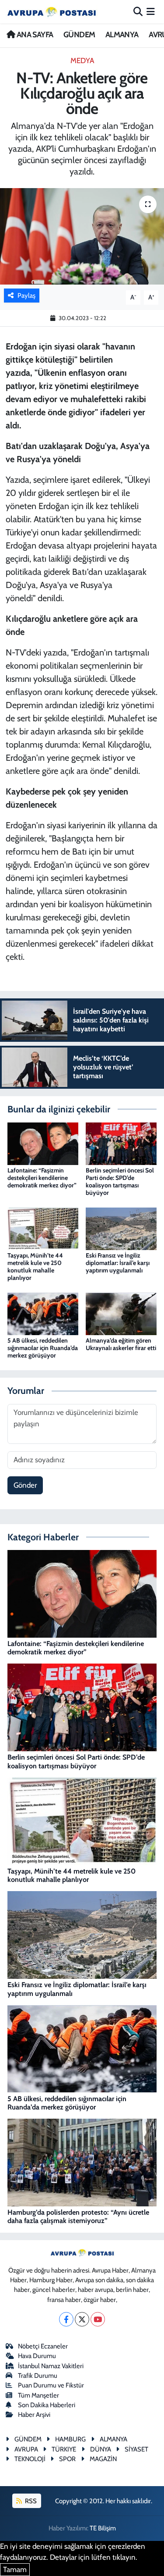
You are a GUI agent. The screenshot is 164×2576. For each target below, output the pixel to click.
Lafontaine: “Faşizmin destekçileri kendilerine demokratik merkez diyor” (42, 1178)
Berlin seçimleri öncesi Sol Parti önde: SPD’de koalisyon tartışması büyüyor (120, 1181)
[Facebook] (66, 2319)
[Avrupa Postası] (52, 12)
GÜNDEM (79, 35)
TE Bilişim (103, 2528)
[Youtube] (98, 2319)
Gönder (25, 1485)
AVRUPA (26, 2449)
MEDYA (82, 61)
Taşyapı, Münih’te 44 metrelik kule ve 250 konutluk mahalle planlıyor (35, 1266)
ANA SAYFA (34, 35)
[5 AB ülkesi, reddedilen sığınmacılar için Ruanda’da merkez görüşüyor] (43, 1313)
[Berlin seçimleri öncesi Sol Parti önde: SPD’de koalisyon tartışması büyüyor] (121, 1143)
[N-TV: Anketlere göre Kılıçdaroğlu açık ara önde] (82, 236)
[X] (82, 2319)
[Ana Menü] (151, 11)
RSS (30, 2501)
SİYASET (136, 2449)
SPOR (67, 2459)
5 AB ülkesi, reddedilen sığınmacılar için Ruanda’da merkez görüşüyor (43, 1348)
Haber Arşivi (34, 2415)
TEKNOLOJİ (30, 2459)
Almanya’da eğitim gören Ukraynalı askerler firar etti (121, 1344)
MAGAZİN (103, 2459)
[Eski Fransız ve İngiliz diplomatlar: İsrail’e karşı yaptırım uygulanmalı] (121, 1228)
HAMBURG (70, 2439)
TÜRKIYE (64, 2449)
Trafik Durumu (38, 2376)
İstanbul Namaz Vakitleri (51, 2366)
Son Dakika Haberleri (47, 2405)
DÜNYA (101, 2449)
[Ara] (138, 11)
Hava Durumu (37, 2356)
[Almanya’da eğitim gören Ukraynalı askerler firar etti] (121, 1313)
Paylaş (26, 296)
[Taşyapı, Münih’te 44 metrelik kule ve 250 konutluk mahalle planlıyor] (43, 1228)
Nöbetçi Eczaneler (43, 2346)
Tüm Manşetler (38, 2395)
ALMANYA (122, 35)
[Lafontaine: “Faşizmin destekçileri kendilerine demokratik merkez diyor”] (43, 1143)
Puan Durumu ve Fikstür (51, 2385)
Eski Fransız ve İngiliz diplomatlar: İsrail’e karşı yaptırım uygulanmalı (118, 1263)
